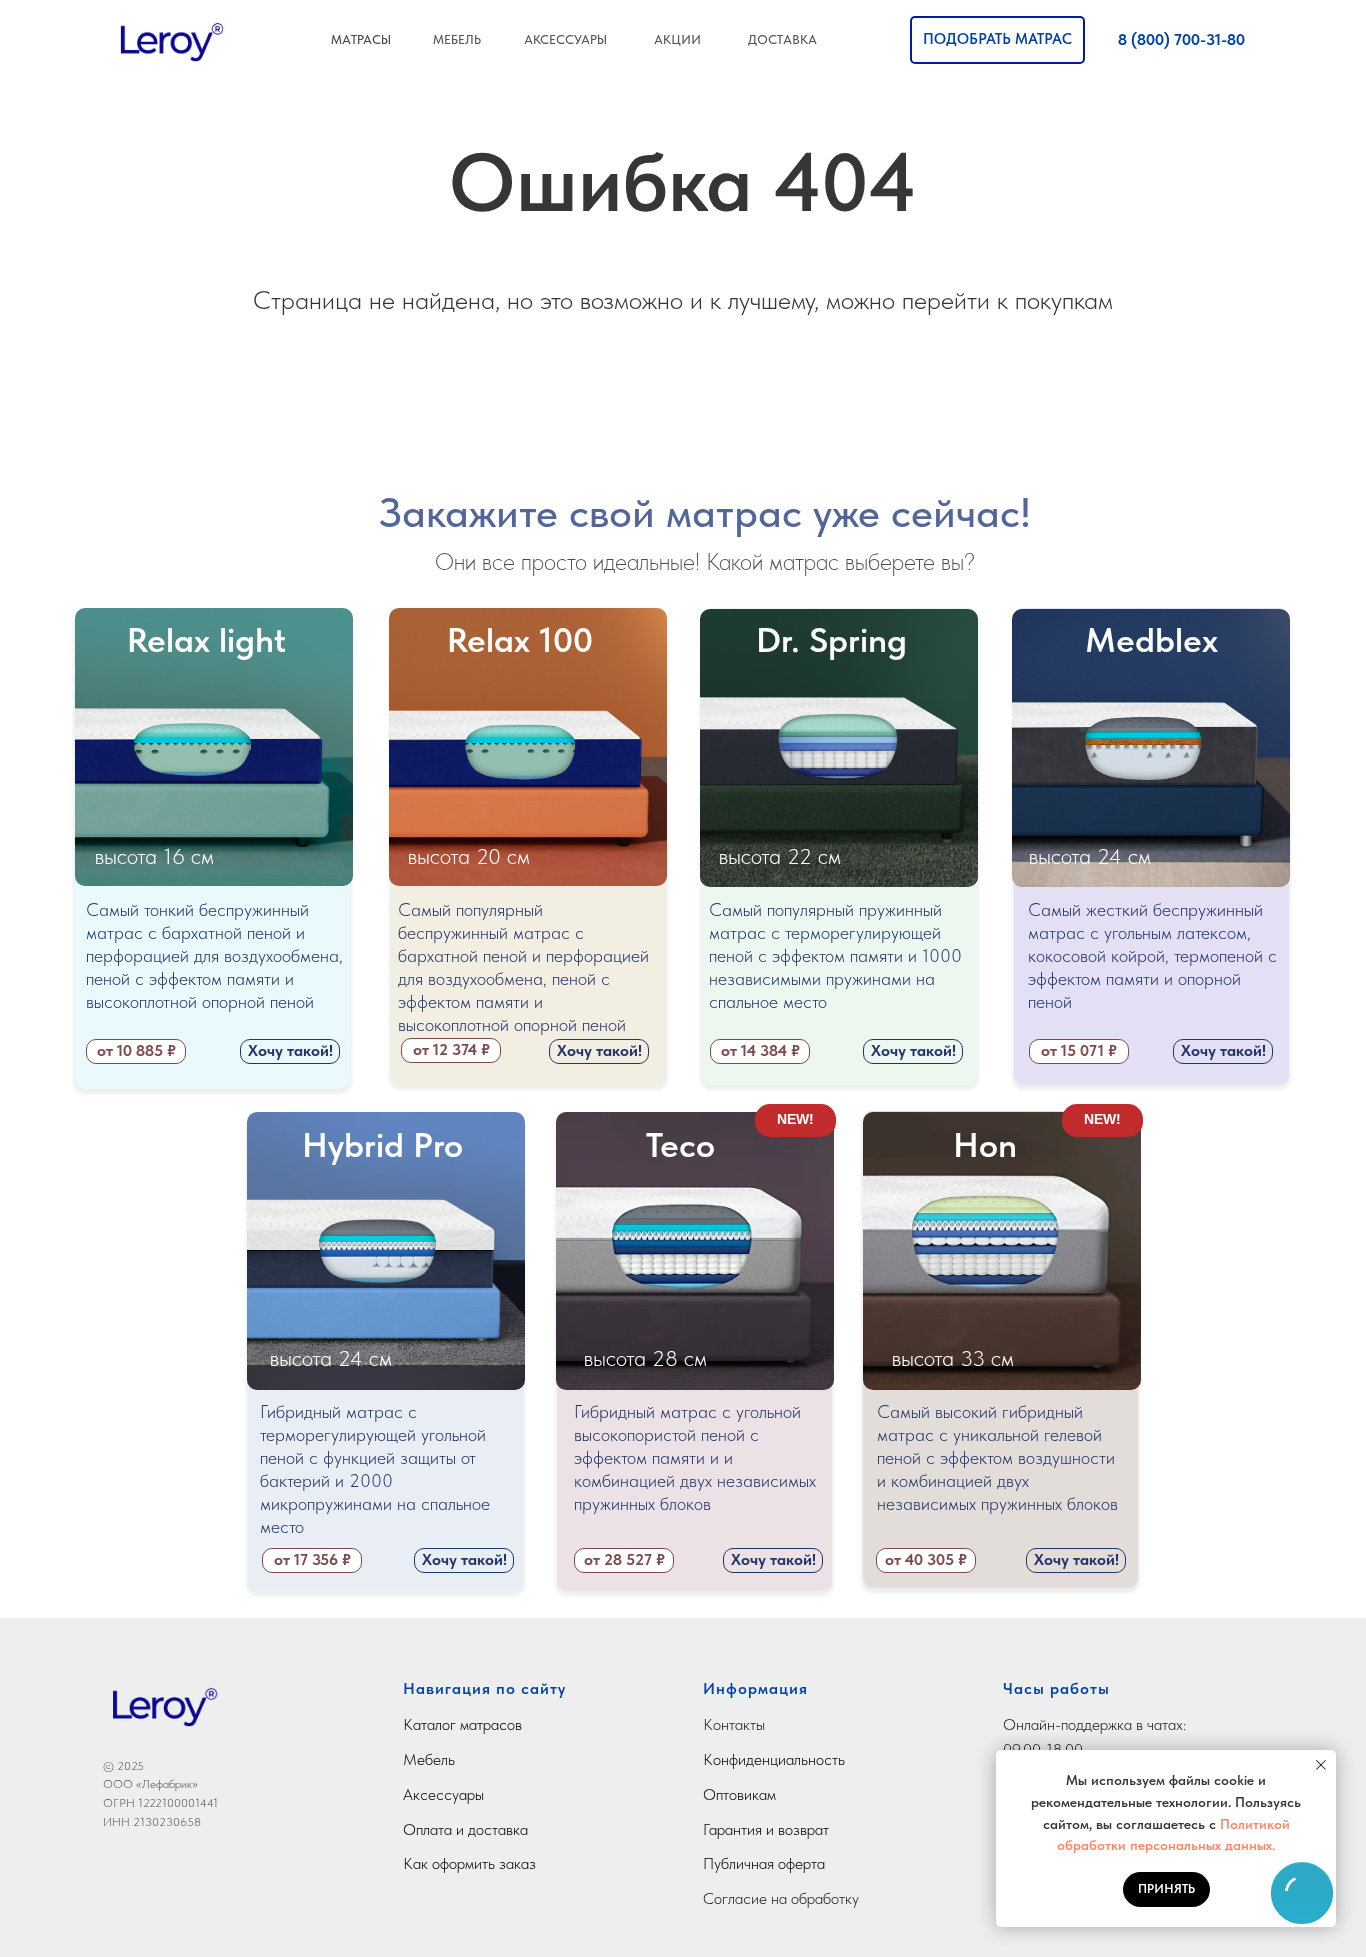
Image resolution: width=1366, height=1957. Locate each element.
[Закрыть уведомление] (1321, 1765)
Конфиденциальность (774, 1759)
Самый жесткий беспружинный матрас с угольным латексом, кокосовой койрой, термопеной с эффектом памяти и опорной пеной (1152, 955)
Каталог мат (443, 1724)
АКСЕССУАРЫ (565, 39)
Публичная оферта (764, 1863)
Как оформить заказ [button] (469, 1863)
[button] (997, 40)
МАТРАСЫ (361, 39)
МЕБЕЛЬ (457, 39)
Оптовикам (739, 1794)
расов (502, 1724)
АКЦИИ (677, 39)
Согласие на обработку (781, 1898)
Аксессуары (443, 1794)
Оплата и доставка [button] (465, 1829)
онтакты (739, 1724)
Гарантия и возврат (766, 1829)
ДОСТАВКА (782, 39)
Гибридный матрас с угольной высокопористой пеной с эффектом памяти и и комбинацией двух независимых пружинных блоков (695, 1457)
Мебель (429, 1759)
